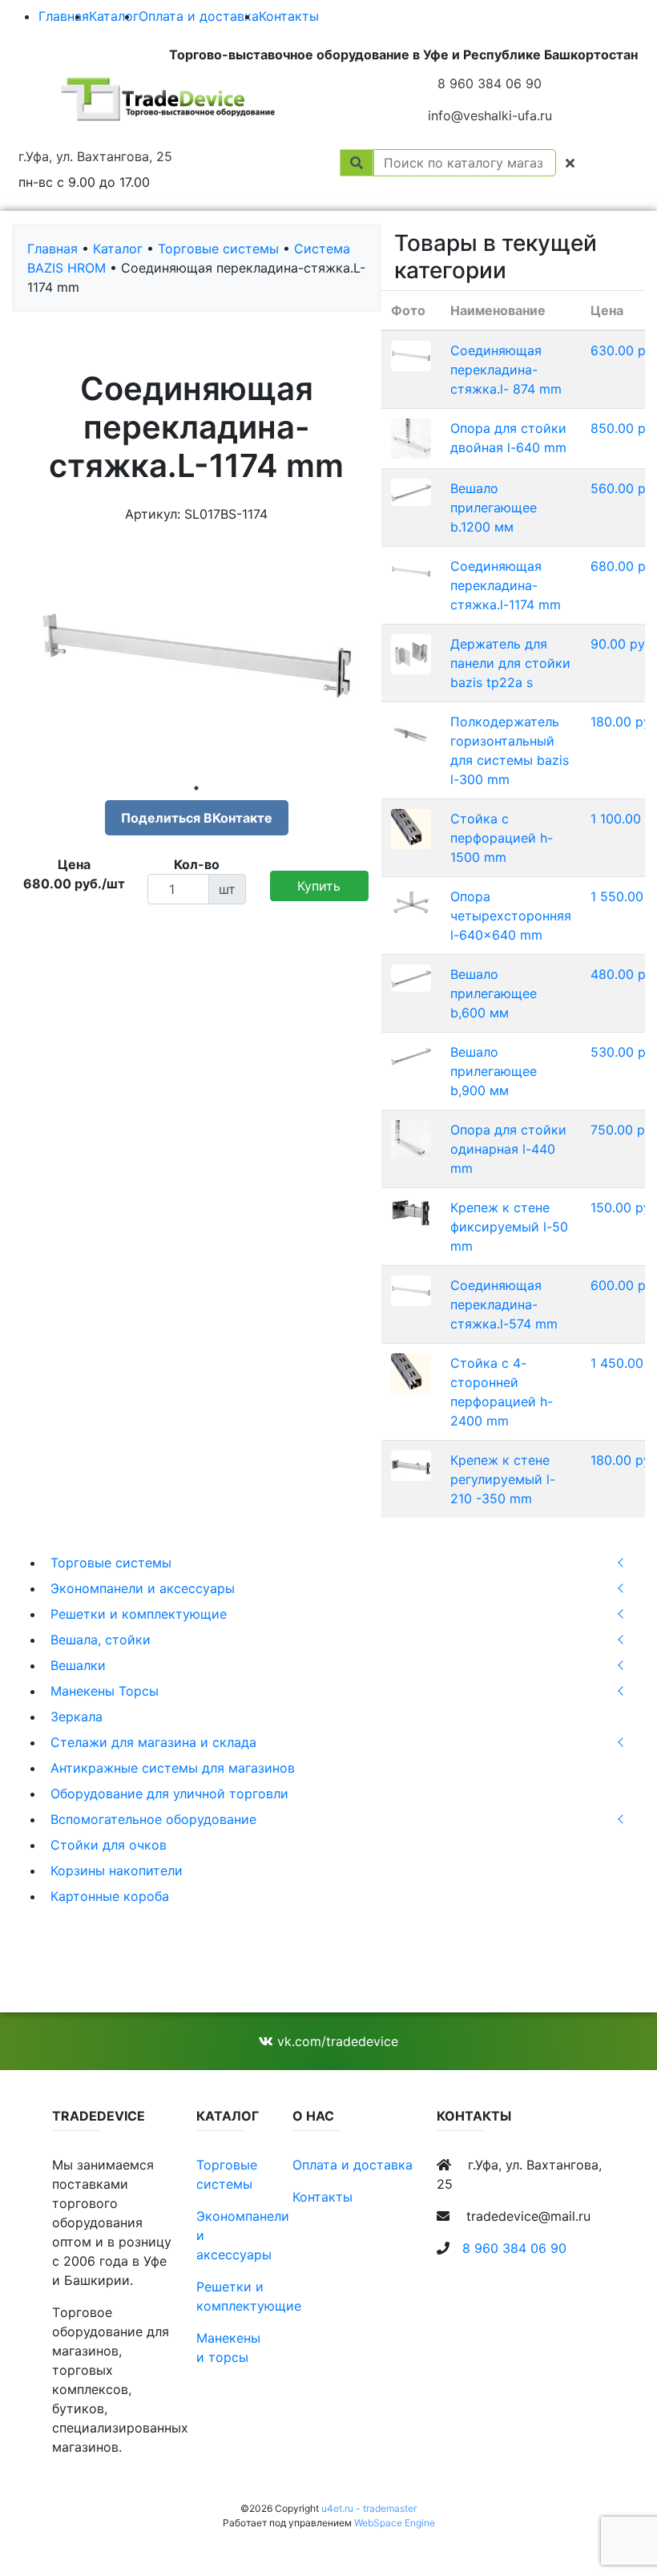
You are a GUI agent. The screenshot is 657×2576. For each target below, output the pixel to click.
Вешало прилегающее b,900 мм (494, 1071)
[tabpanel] (197, 656)
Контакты (289, 16)
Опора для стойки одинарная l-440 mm (508, 1149)
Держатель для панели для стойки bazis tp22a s (510, 663)
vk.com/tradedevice (336, 2041)
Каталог (114, 16)
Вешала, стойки (101, 1640)
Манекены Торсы (105, 1691)
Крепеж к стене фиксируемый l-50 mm (509, 1227)
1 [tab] (196, 788)
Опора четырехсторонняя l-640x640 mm (511, 916)
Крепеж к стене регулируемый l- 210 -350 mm (503, 1479)
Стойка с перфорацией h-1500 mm (502, 838)
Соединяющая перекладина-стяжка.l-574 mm (504, 1304)
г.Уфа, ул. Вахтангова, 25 (95, 156)
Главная (64, 16)
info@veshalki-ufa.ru (490, 115)
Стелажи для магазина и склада (153, 1742)
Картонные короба (110, 1896)
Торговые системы (111, 1563)
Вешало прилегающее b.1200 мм (494, 508)
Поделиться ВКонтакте (197, 818)
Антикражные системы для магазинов (173, 1768)
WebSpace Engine (395, 2523)
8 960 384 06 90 (490, 83)
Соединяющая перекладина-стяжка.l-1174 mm (506, 585)
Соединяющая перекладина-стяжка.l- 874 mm (506, 370)
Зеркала (77, 1717)
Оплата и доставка (199, 16)
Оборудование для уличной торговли (169, 1793)
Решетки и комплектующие (139, 1614)
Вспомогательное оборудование (153, 1819)
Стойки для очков (109, 1845)
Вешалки (78, 1665)
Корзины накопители (117, 1870)
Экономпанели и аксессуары (143, 1588)
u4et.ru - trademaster (369, 2508)
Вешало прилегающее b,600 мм (494, 993)
